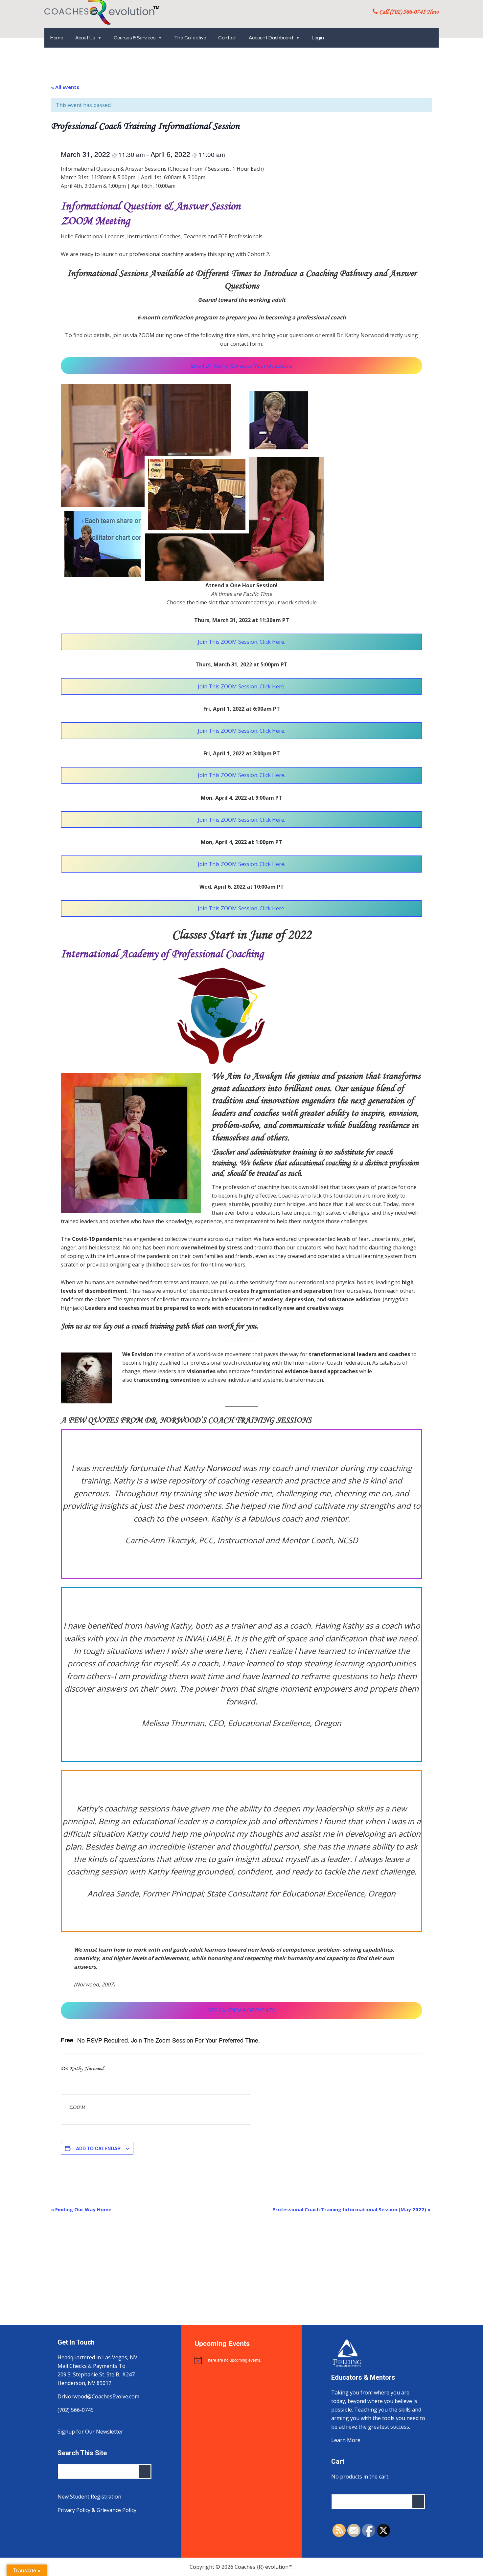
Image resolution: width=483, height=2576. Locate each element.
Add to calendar (98, 2148)
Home (57, 38)
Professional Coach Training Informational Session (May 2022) (351, 2209)
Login (318, 38)
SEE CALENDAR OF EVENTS (242, 2010)
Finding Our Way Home (81, 2209)
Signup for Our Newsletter (90, 2432)
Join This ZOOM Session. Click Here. (241, 642)
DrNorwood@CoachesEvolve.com (98, 2396)
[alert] (242, 2360)
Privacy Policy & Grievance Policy (97, 2510)
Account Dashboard (271, 38)
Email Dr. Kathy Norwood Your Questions (242, 366)
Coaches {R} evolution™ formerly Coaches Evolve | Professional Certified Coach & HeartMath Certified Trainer (102, 12)
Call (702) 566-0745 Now (408, 12)
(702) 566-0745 (76, 2410)
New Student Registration (89, 2497)
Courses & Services (135, 38)
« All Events (65, 87)
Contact (228, 38)
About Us (85, 38)
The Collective (190, 38)
